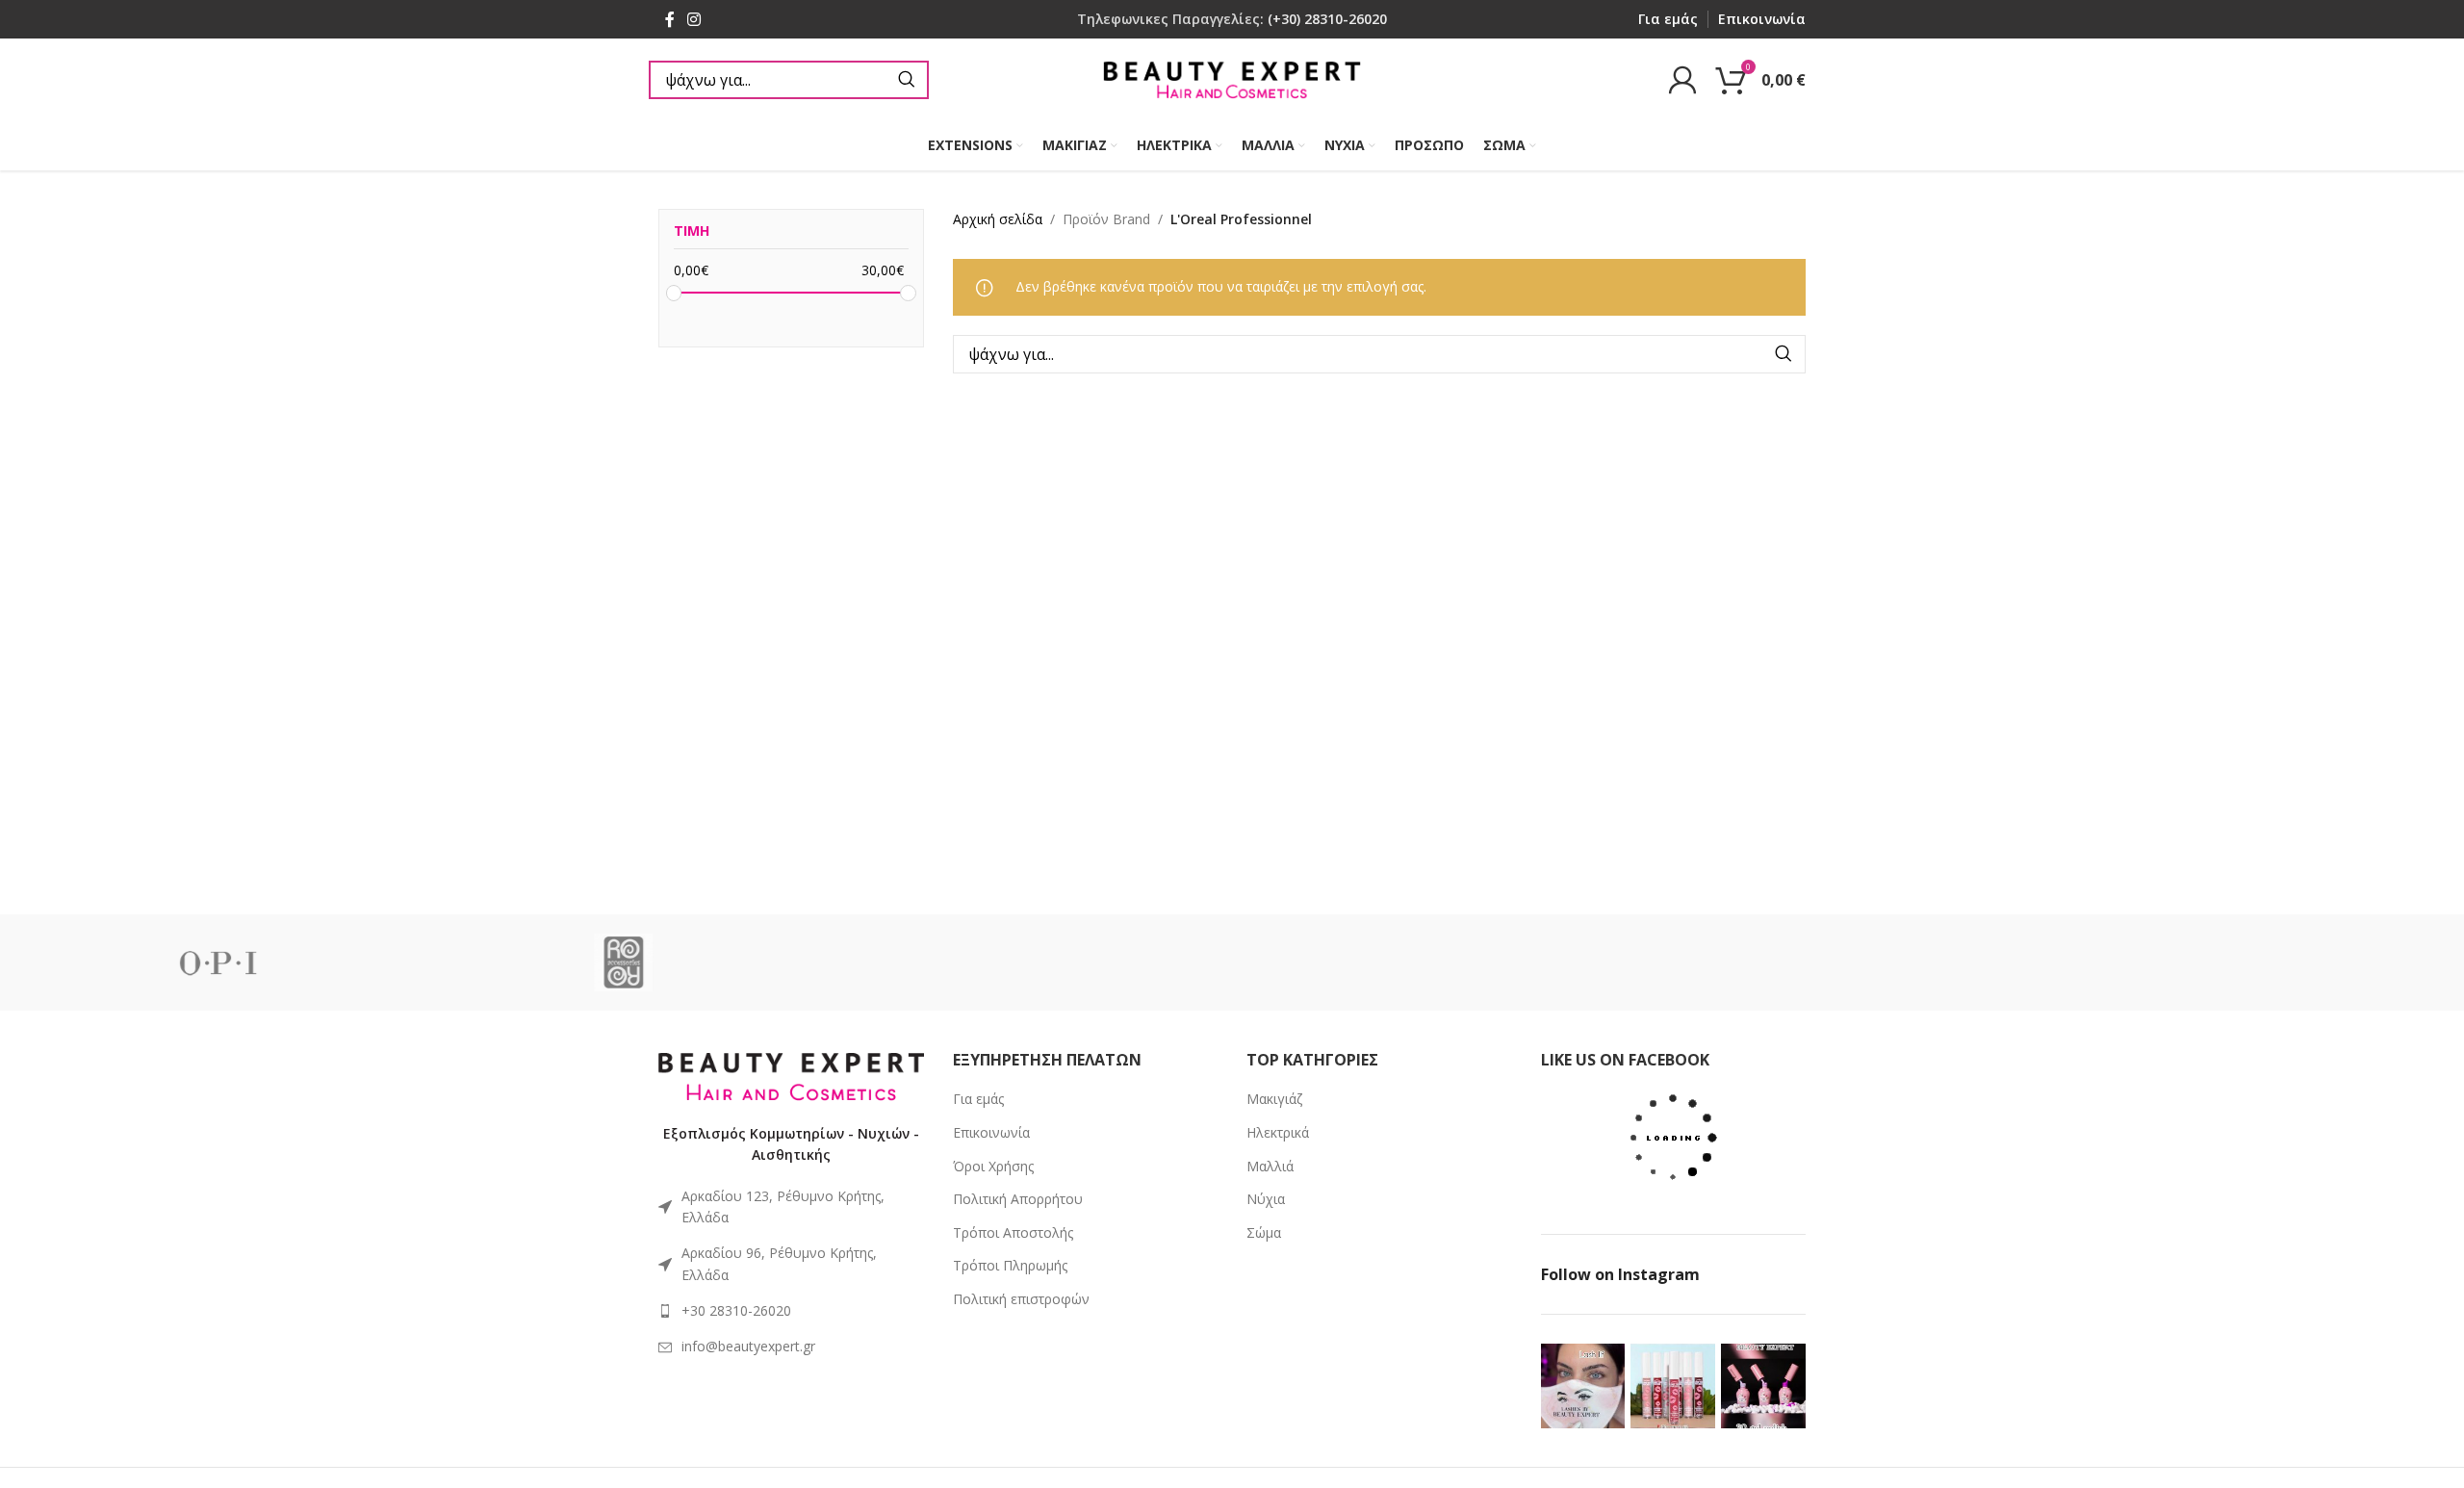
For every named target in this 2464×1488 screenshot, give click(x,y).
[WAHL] (1435, 962)
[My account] (1682, 80)
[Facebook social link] (669, 19)
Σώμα (1264, 1232)
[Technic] (218, 962)
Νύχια (1266, 1199)
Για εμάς (978, 1099)
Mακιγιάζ (1274, 1099)
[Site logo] (1232, 77)
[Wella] (1841, 962)
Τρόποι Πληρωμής (1010, 1265)
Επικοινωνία (991, 1132)
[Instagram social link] (693, 19)
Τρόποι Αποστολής (1013, 1232)
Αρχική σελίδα (998, 219)
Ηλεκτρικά (1278, 1132)
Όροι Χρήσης (993, 1166)
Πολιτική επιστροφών (1021, 1299)
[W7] (1029, 962)
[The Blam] (624, 962)
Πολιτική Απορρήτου (1018, 1199)
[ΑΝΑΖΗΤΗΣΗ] (907, 80)
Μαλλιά (1270, 1166)
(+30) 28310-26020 (1327, 19)
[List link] (791, 1311)
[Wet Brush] (2246, 962)
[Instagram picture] (1583, 1386)
